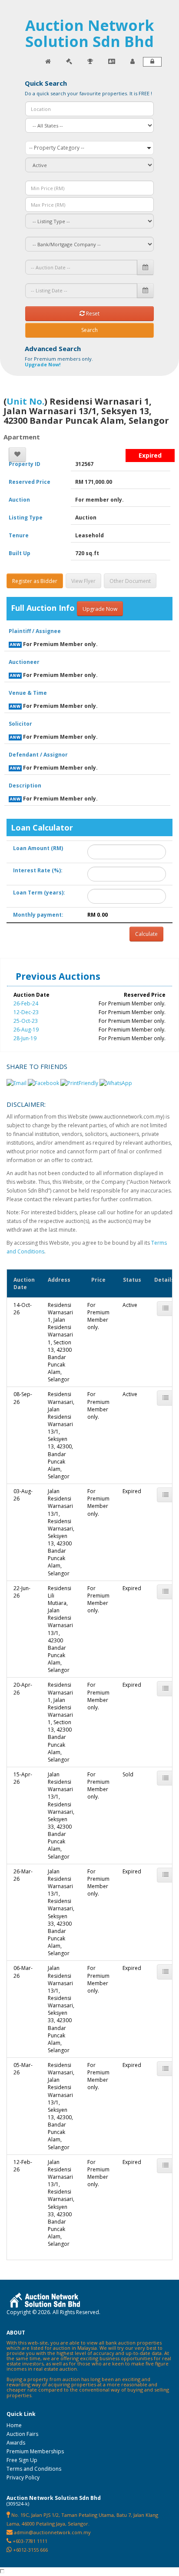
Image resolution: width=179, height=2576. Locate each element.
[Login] (152, 62)
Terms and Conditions (34, 2469)
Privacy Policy (23, 2477)
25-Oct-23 (26, 1021)
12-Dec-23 (26, 1012)
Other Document (130, 581)
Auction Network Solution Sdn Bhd (90, 33)
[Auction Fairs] (69, 62)
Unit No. (25, 401)
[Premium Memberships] (112, 62)
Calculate (146, 934)
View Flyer (83, 581)
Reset (92, 313)
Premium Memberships (35, 2451)
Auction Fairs (22, 2434)
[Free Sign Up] (133, 62)
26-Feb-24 (26, 1003)
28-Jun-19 (25, 1038)
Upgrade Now (100, 609)
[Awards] (90, 62)
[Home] (48, 62)
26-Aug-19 (26, 1030)
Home (14, 2425)
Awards (16, 2443)
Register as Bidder (35, 581)
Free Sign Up (22, 2460)
